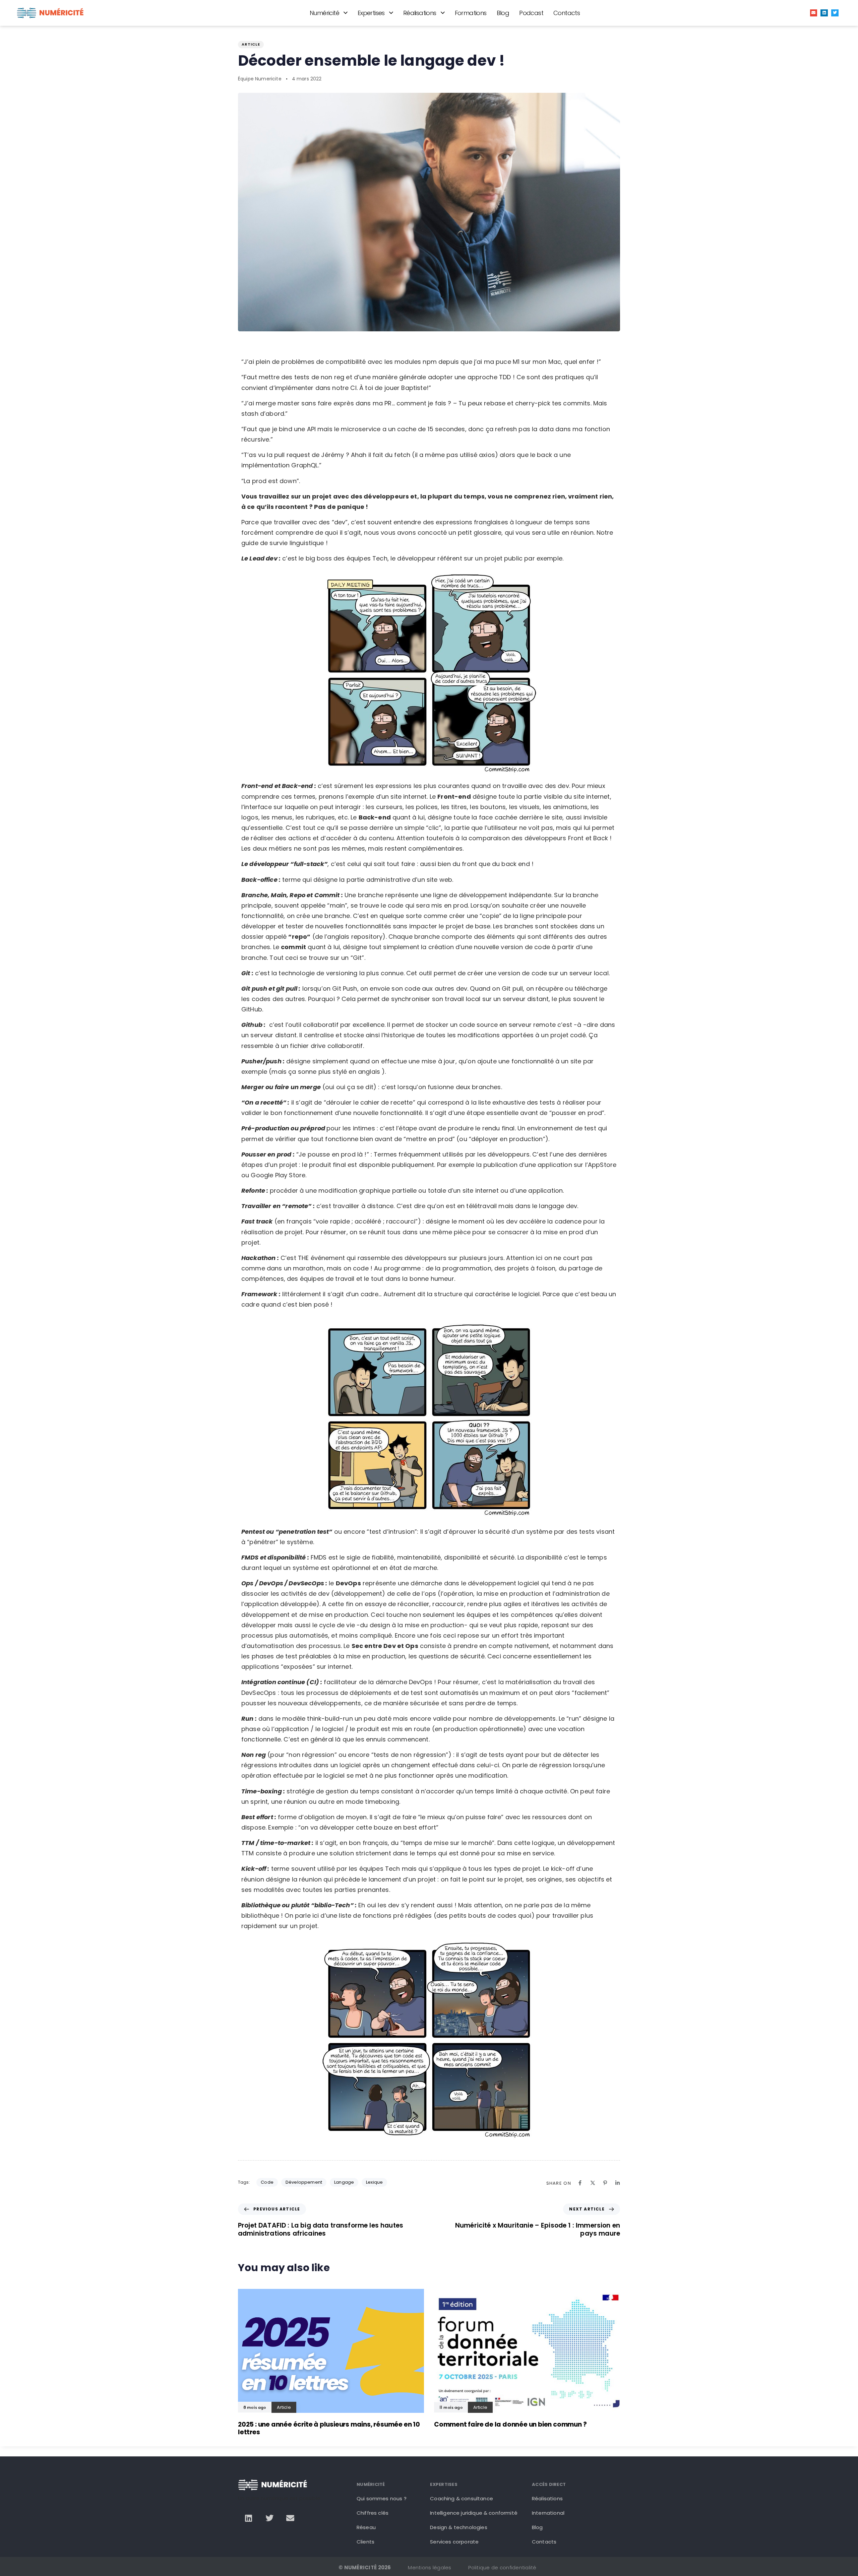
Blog (503, 13)
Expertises (371, 13)
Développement (304, 2182)
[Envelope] (814, 13)
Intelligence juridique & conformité (474, 2513)
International (548, 2513)
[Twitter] (835, 13)
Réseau (366, 2527)
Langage (344, 2182)
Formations (471, 13)
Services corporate (454, 2542)
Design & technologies (458, 2527)
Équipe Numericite (260, 79)
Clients (365, 2542)
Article (251, 44)
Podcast (531, 13)
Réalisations (420, 13)
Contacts (567, 13)
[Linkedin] (824, 13)
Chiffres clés (373, 2513)
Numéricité (324, 13)
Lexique (374, 2182)
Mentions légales (430, 2567)
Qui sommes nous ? (382, 2498)
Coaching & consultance (462, 2498)
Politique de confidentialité (502, 2567)
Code (267, 2182)
